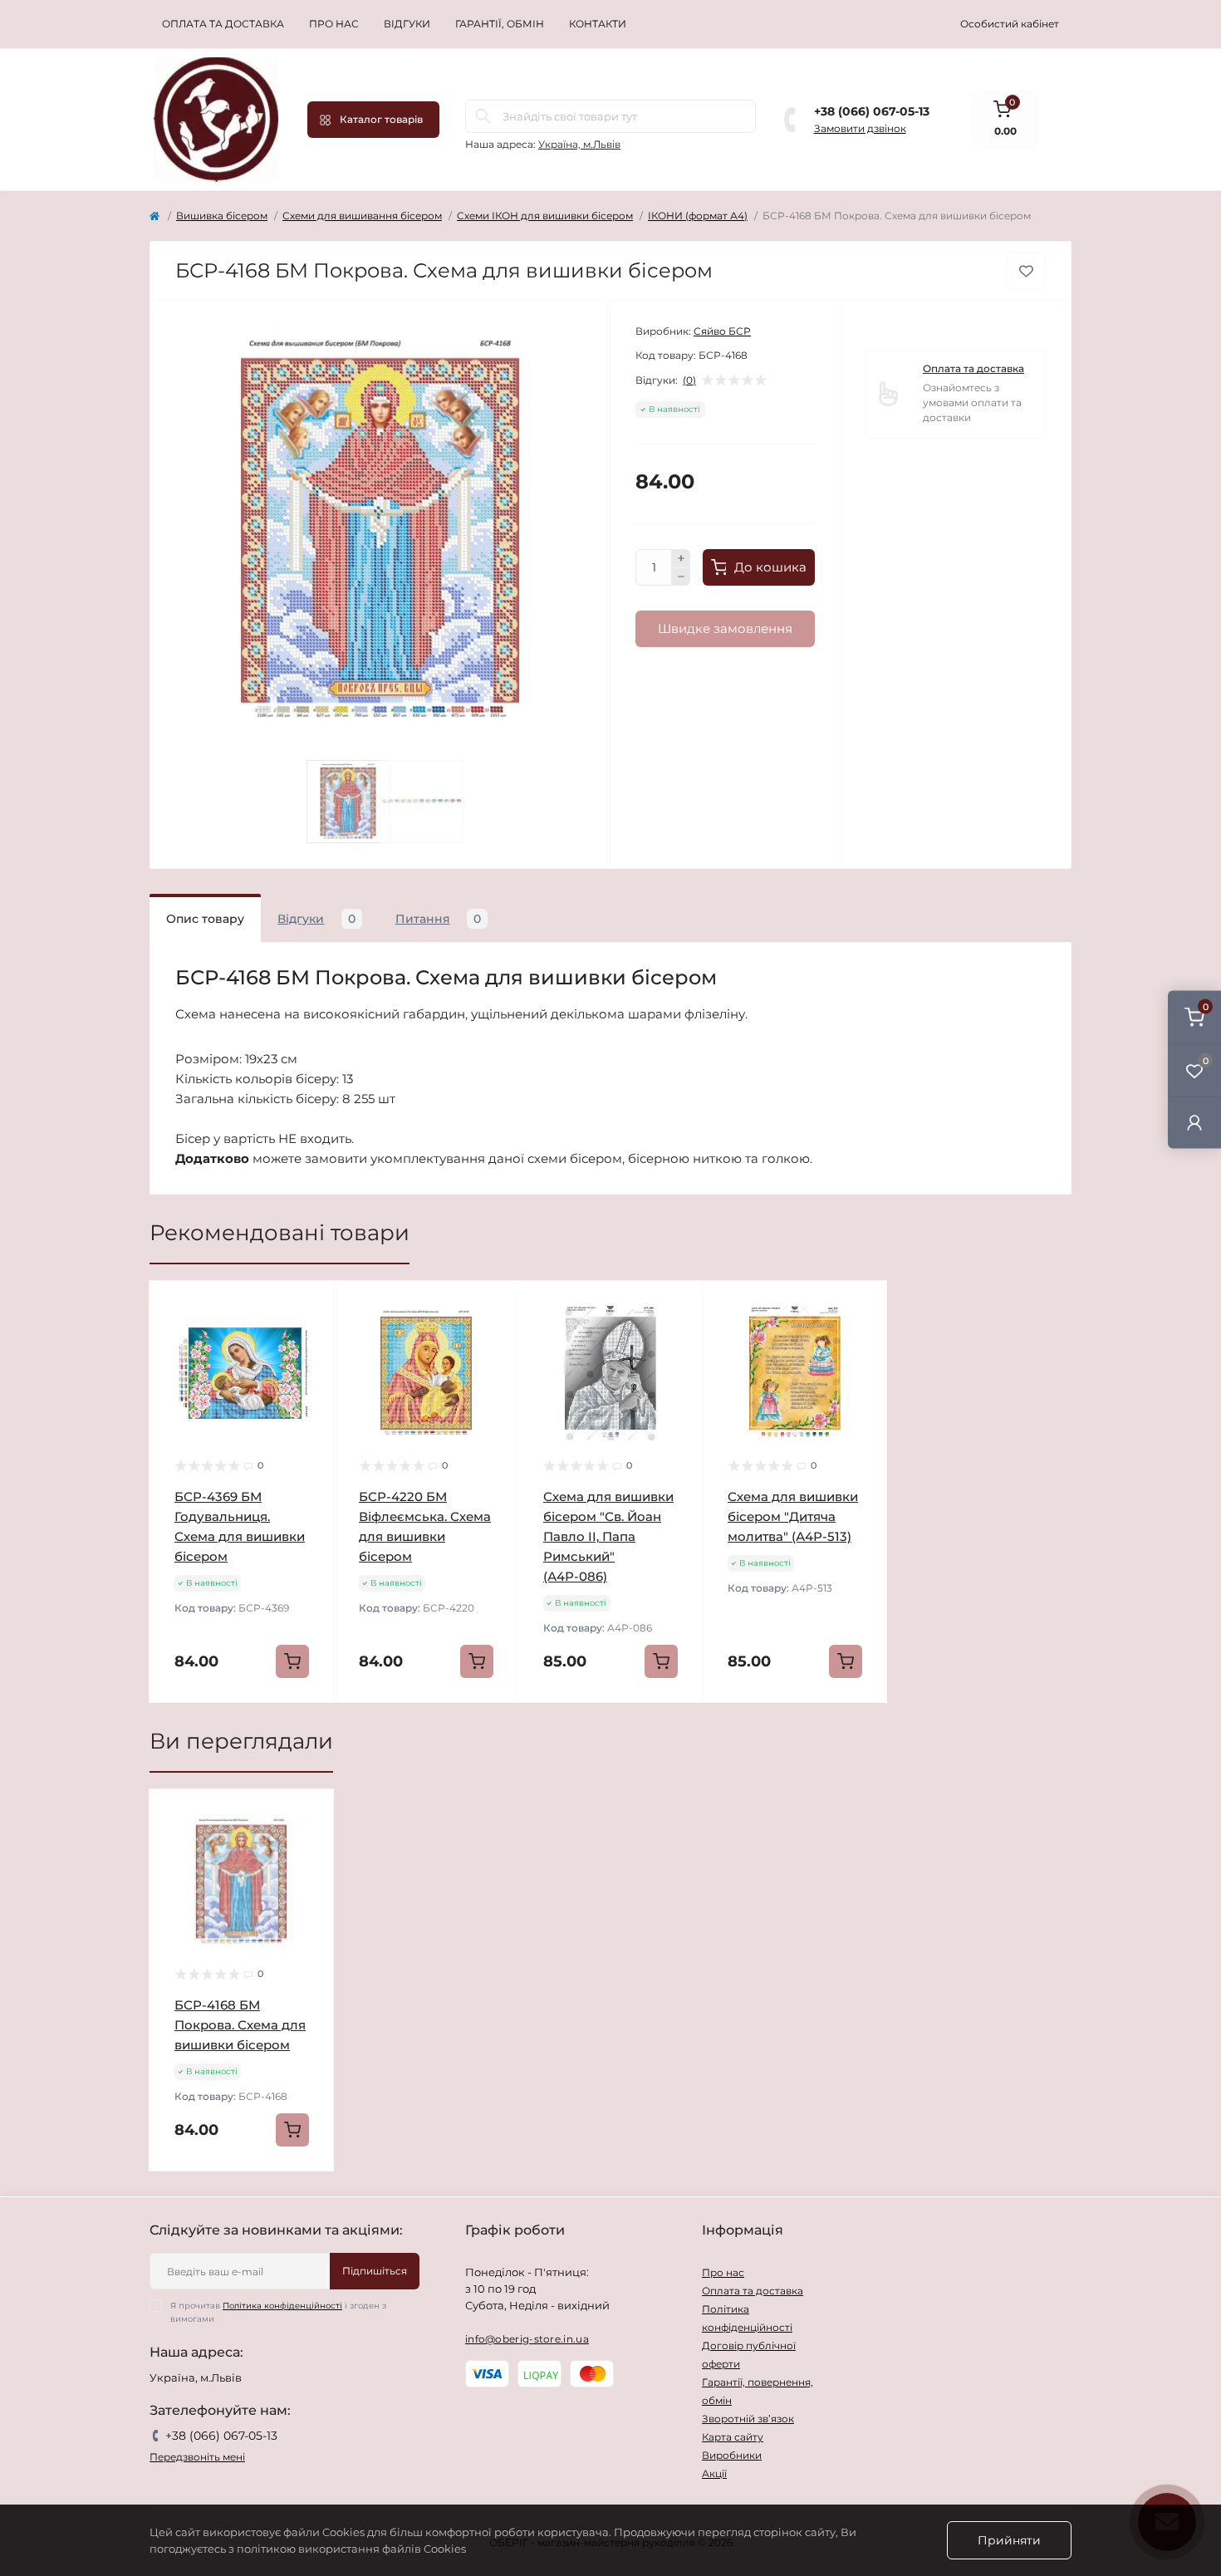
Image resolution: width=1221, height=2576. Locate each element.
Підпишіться (375, 2271)
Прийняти (1009, 2540)
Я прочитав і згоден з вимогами (278, 2312)
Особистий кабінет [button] (1010, 24)
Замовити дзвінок (860, 128)
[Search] (483, 116)
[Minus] (681, 577)
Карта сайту (733, 2437)
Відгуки (407, 24)
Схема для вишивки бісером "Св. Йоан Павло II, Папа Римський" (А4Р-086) (608, 1536)
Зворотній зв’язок (748, 2419)
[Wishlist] (309, 1337)
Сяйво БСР (722, 331)
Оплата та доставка (223, 24)
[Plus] (681, 558)
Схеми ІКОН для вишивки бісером (545, 216)
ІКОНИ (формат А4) (698, 216)
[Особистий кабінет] (1194, 1122)
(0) (689, 380)
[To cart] (292, 1661)
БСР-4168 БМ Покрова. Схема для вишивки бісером (240, 2025)
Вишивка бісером (222, 216)
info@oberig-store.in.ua (527, 2339)
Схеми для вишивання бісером (362, 216)
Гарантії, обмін (500, 24)
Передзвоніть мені (197, 2457)
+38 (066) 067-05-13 (872, 111)
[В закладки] (1026, 271)
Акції (714, 2473)
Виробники (732, 2455)
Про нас (334, 24)
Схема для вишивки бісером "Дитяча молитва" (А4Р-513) (793, 1516)
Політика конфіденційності (282, 2306)
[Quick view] (309, 1306)
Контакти (598, 24)
